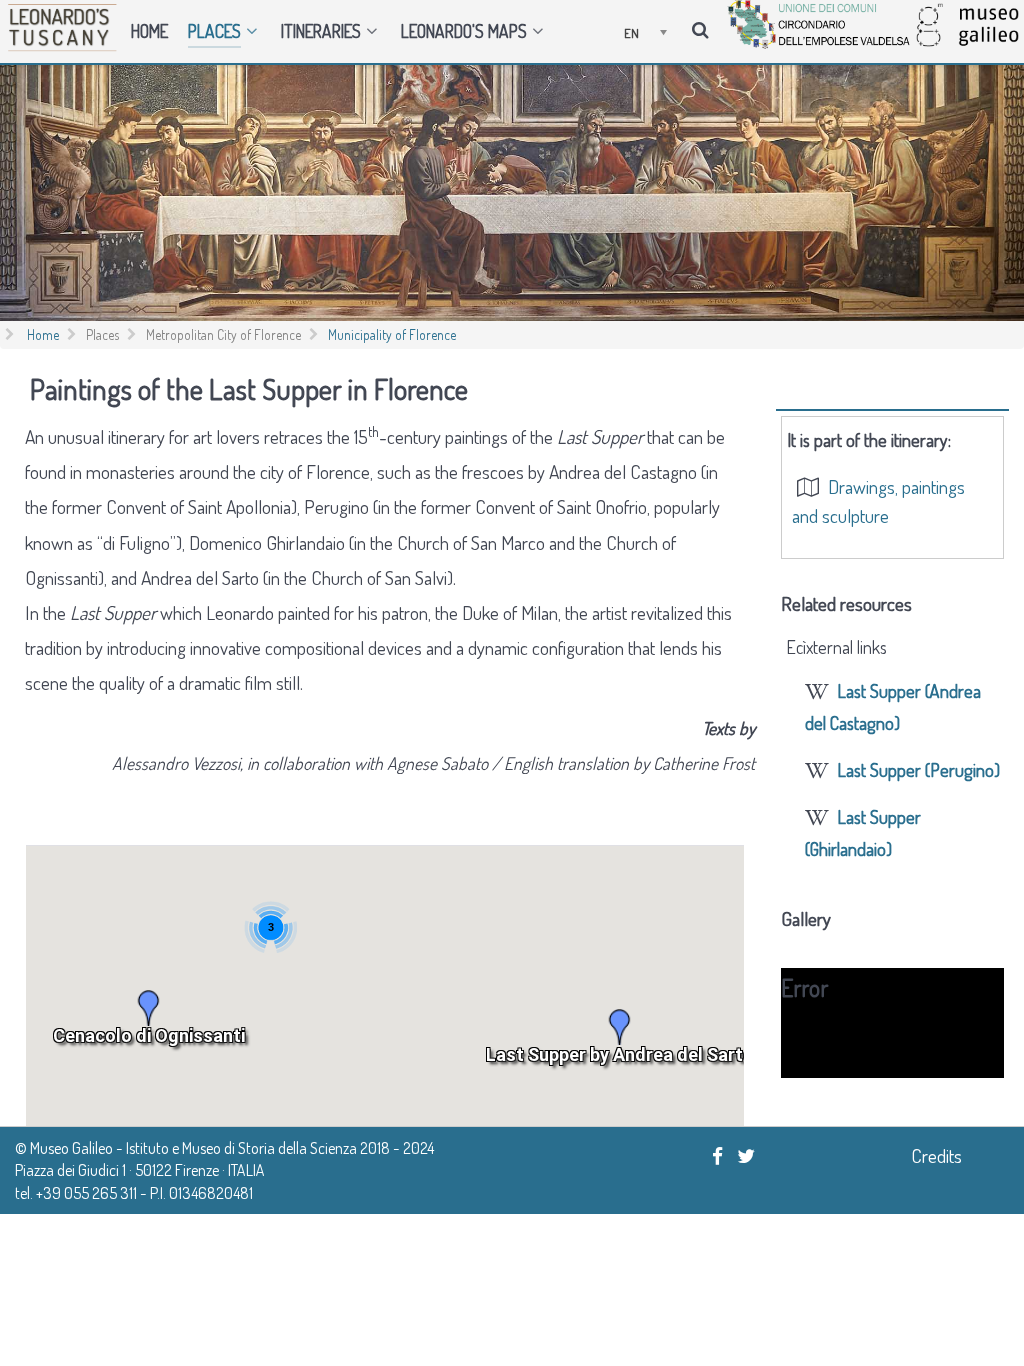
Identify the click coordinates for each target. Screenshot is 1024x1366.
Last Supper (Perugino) (918, 769)
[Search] (703, 28)
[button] (149, 1008)
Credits (936, 1155)
